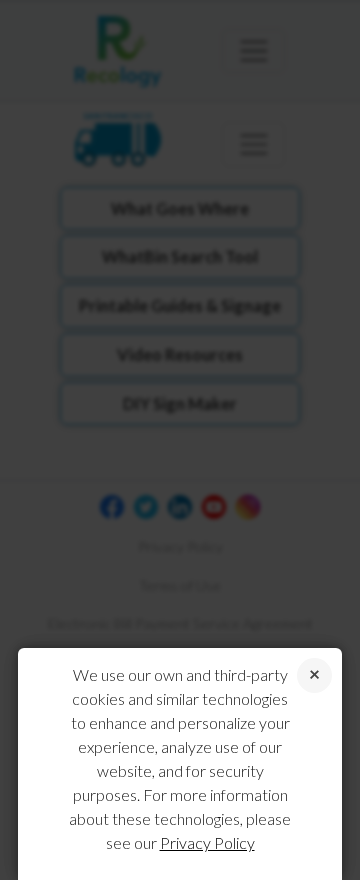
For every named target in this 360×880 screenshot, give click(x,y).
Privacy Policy (207, 842)
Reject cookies (314, 675)
